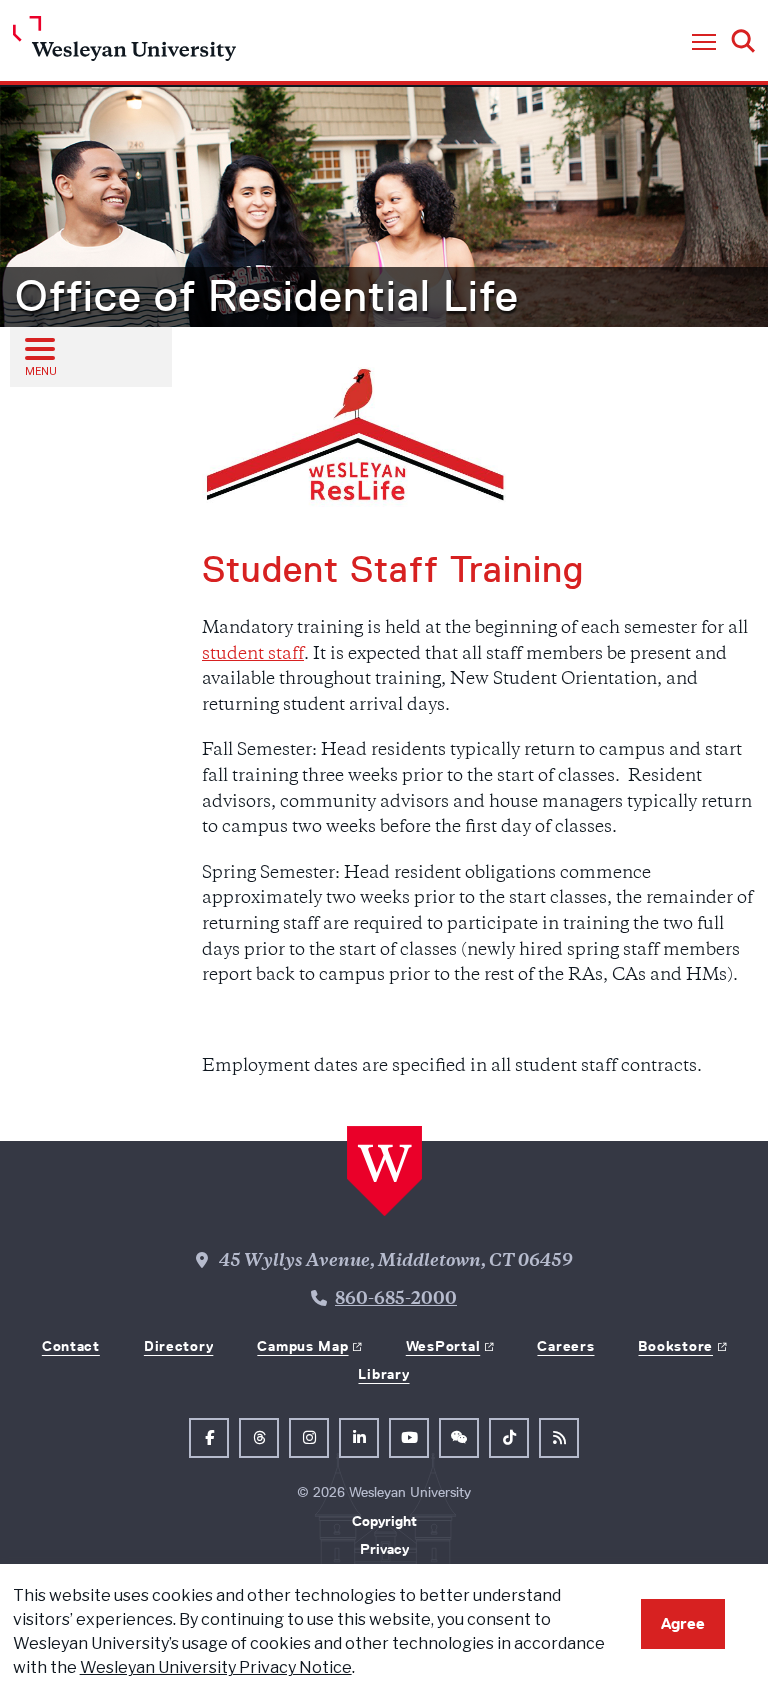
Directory (178, 1346)
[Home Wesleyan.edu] (124, 43)
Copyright (384, 1521)
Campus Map (302, 1346)
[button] (704, 43)
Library (383, 1374)
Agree (683, 1623)
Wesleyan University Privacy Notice (216, 1667)
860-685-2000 (396, 1300)
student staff (253, 655)
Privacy (384, 1549)
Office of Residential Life (267, 296)
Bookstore (675, 1346)
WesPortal (443, 1346)
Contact (71, 1346)
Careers (565, 1346)
